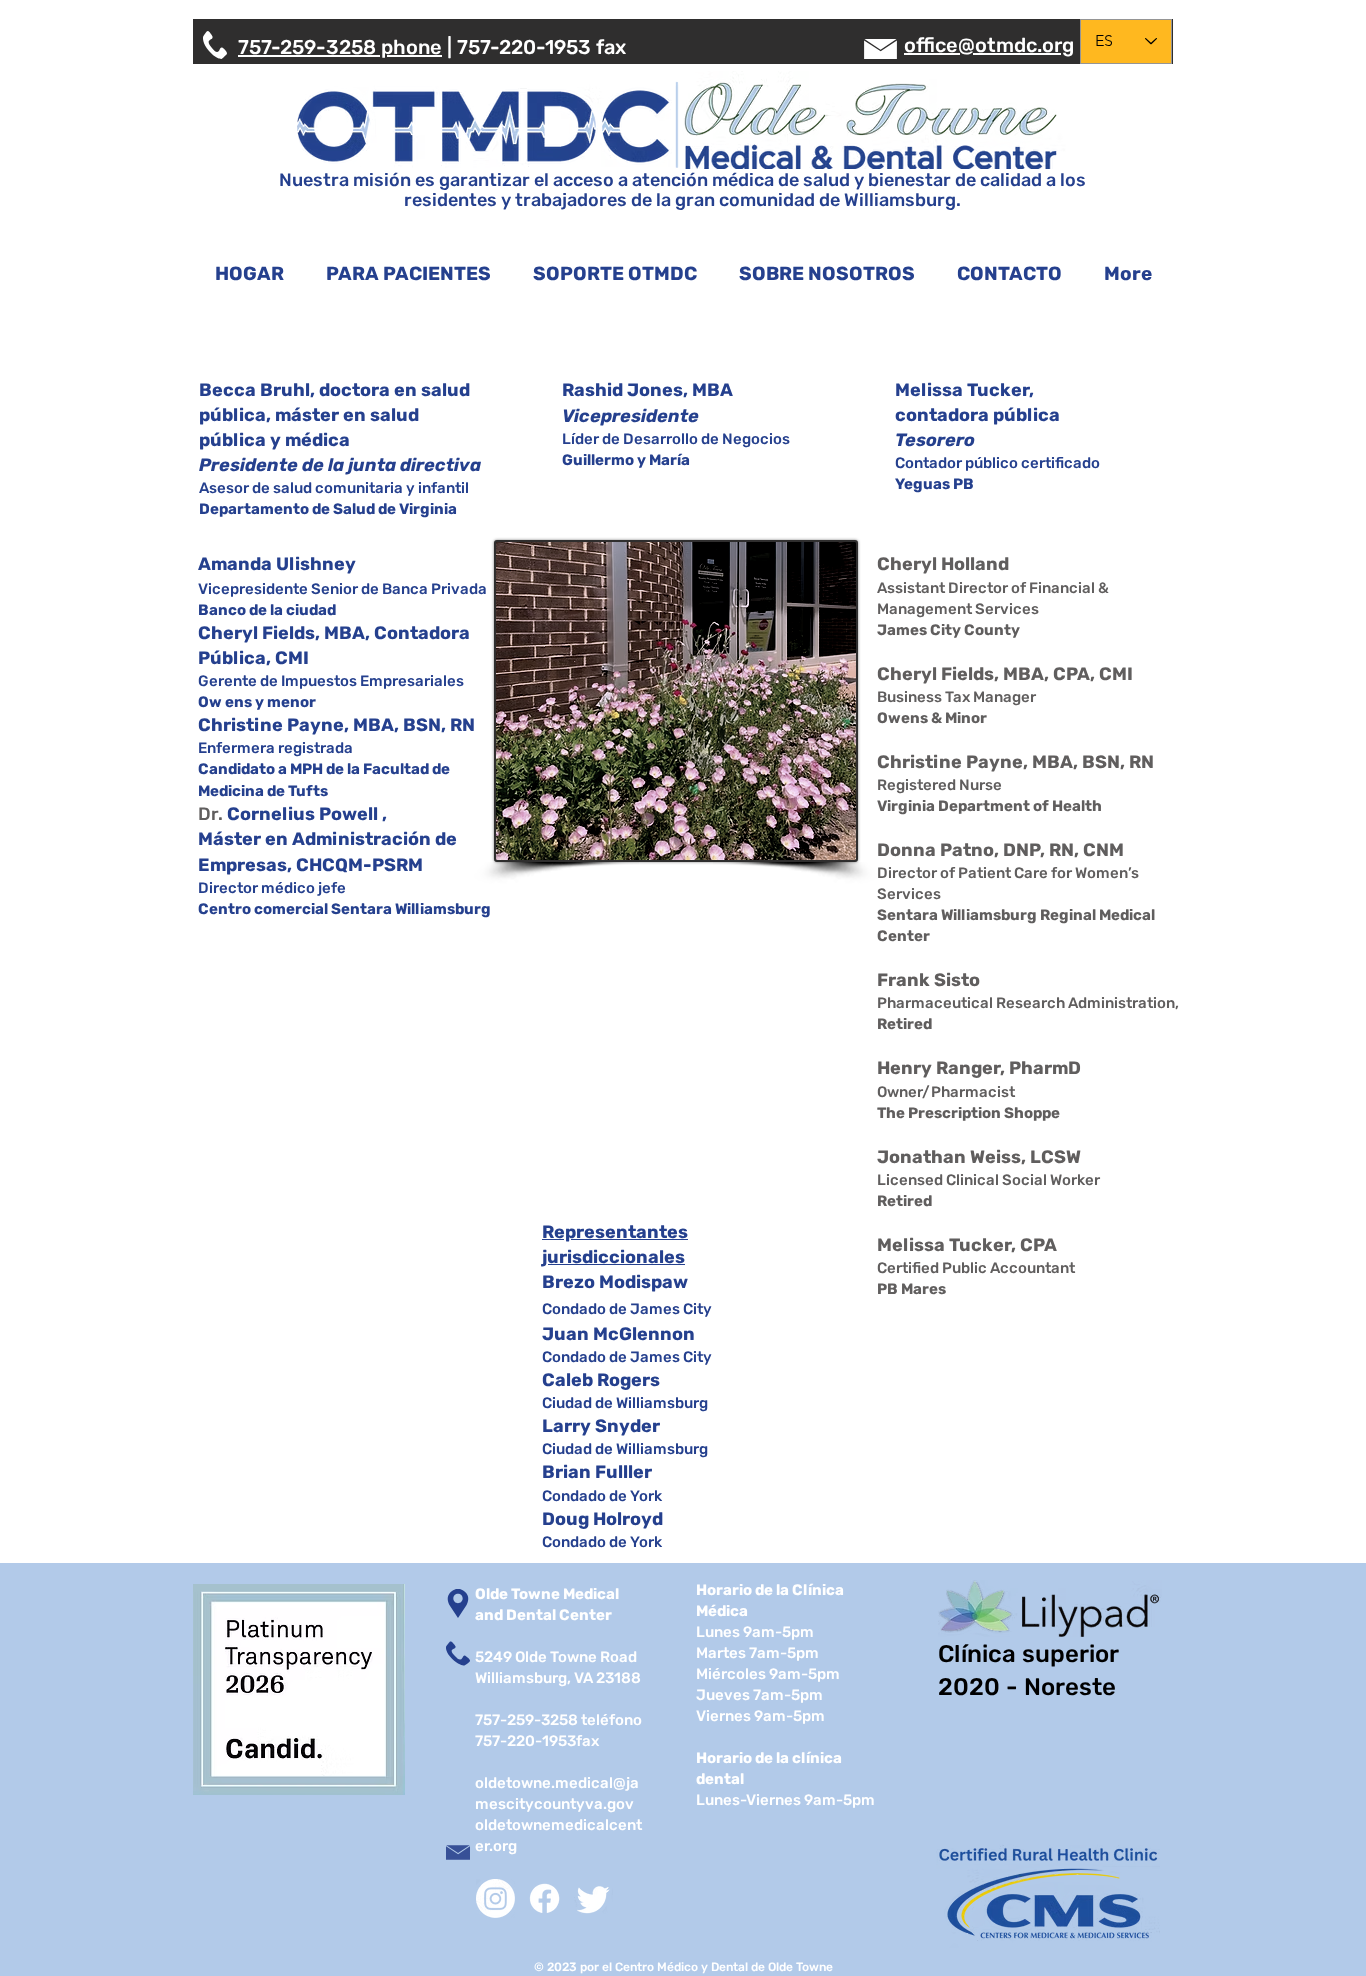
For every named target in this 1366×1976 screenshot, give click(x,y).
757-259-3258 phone (340, 47)
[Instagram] (495, 1898)
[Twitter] (593, 1898)
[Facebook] (544, 1898)
